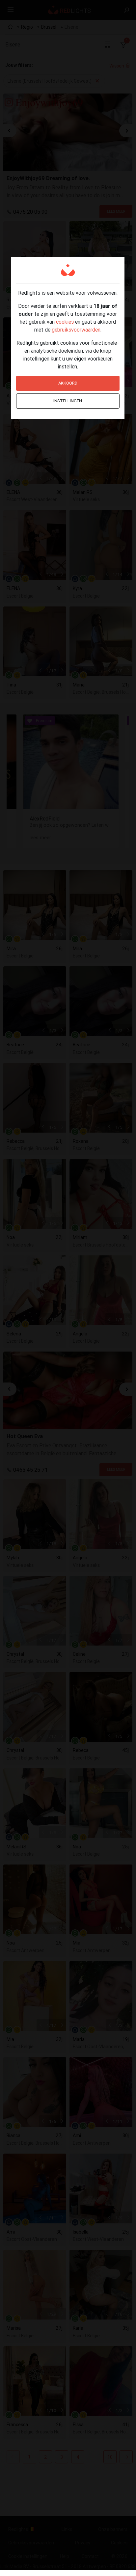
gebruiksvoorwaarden (76, 330)
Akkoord (68, 383)
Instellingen (68, 401)
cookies (65, 322)
